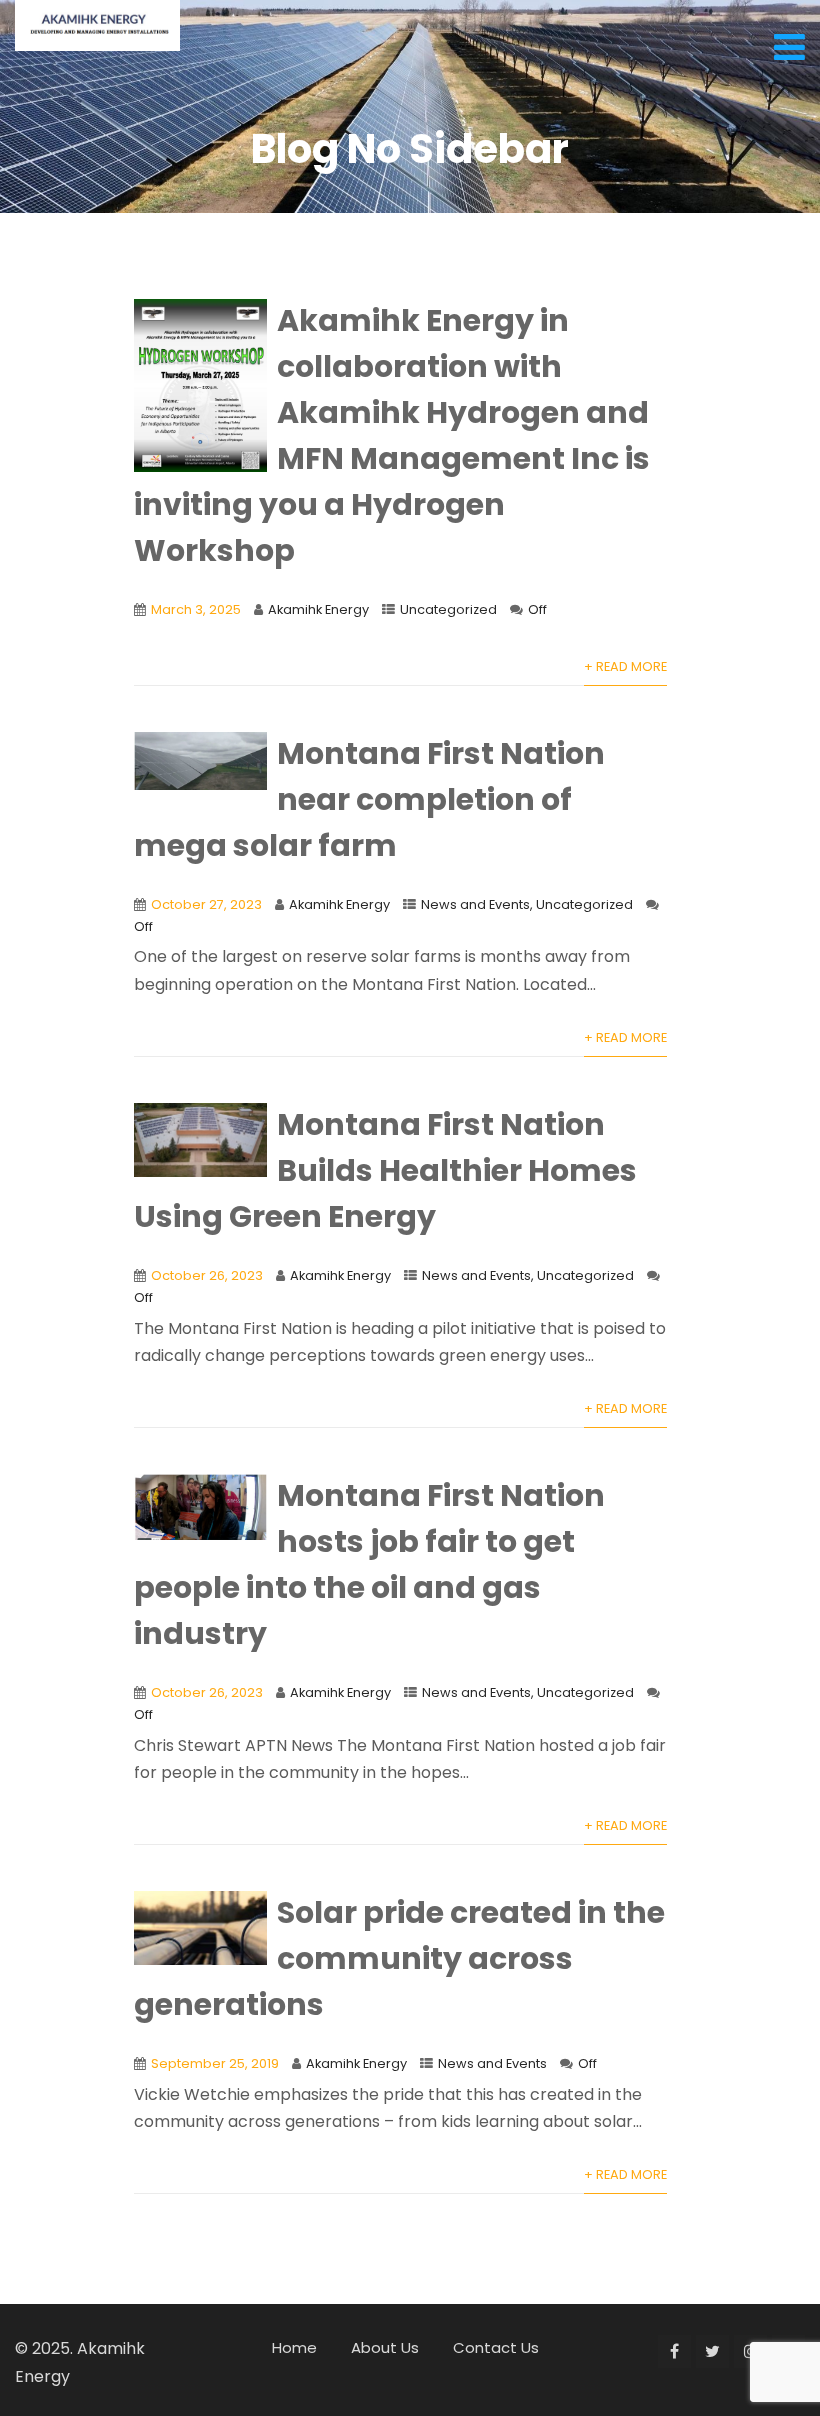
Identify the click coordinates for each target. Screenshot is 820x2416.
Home (294, 2347)
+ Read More (625, 666)
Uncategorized (448, 609)
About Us (385, 2347)
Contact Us (496, 2347)
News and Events (475, 904)
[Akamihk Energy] (97, 25)
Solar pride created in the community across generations (400, 1958)
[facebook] (674, 2351)
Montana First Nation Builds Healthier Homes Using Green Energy (386, 1170)
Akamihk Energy (318, 609)
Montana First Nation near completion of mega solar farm (370, 799)
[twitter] (712, 2351)
